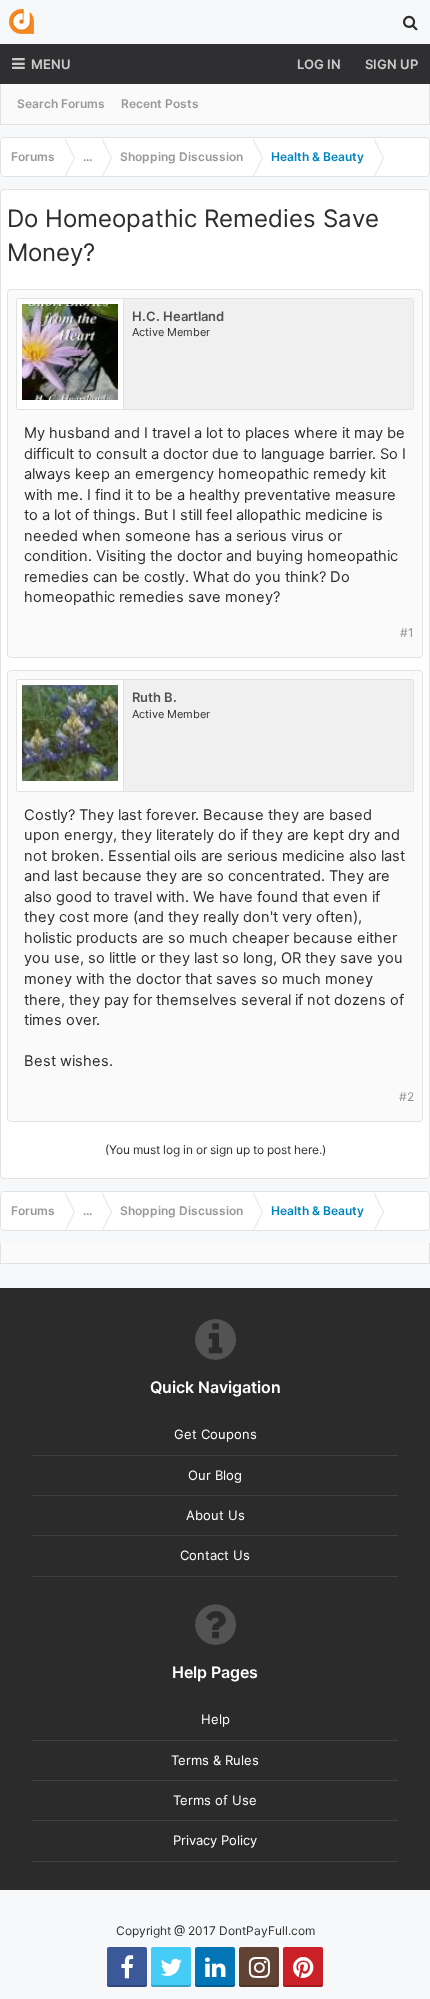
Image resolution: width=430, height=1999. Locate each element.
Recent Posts (160, 103)
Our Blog (215, 1475)
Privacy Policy (215, 1840)
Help (215, 1719)
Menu (51, 64)
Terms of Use (215, 1800)
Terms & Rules (215, 1760)
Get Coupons (215, 1434)
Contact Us (215, 1555)
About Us (215, 1515)
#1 (407, 632)
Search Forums (61, 103)
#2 (406, 1096)
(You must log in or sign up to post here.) (215, 1149)
